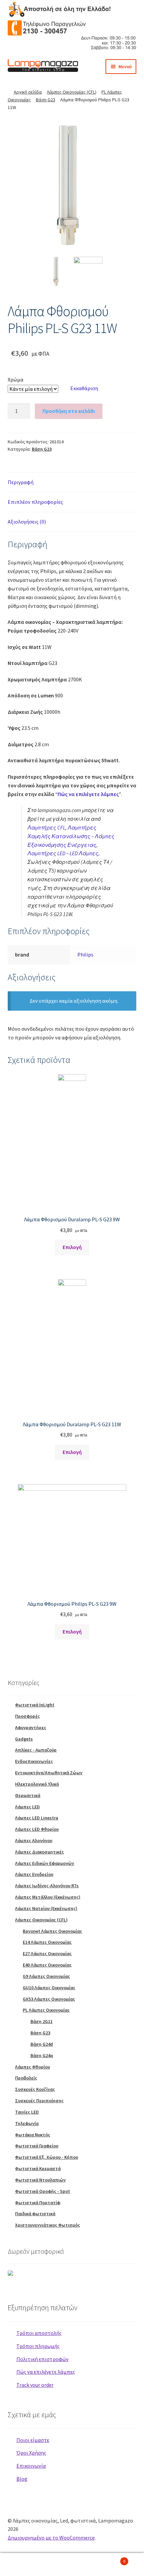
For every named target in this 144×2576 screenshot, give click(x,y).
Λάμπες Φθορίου (32, 2067)
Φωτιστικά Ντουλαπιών (40, 2180)
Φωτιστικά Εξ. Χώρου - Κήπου (47, 2157)
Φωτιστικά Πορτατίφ (38, 2203)
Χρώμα (16, 379)
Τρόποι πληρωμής (38, 2346)
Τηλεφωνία (27, 2123)
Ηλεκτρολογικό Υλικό (37, 1784)
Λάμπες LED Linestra (37, 1818)
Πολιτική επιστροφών (43, 2359)
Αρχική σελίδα (28, 92)
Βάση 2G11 (42, 2021)
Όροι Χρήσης (31, 2453)
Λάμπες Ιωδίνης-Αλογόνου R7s (47, 1886)
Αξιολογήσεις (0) (27, 522)
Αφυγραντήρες (31, 1727)
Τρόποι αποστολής (39, 2333)
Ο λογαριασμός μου (24, 2565)
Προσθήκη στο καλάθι (69, 411)
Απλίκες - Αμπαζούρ (36, 1750)
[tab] (72, 483)
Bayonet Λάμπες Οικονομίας (52, 1931)
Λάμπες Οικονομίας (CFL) (72, 92)
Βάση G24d (42, 2044)
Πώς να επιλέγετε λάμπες (88, 794)
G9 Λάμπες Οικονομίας (46, 1976)
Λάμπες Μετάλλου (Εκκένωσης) (48, 1897)
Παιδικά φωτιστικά (35, 2214)
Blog (22, 2479)
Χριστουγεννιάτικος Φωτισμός (48, 2225)
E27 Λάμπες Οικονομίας (47, 1953)
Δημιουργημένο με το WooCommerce (51, 2538)
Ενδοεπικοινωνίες (34, 1761)
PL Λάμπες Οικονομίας (46, 2010)
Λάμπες (84, 853)
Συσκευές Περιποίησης (39, 2101)
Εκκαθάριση (84, 388)
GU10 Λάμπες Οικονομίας (49, 1988)
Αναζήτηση (72, 2565)
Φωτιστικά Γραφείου (37, 2146)
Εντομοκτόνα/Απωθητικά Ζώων (49, 1773)
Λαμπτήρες (46, 827)
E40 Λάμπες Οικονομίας (47, 1965)
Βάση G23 (46, 100)
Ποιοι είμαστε (33, 2440)
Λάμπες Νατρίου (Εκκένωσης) (46, 1908)
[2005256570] (72, 185)
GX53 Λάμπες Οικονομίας (49, 1999)
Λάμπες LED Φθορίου (37, 1829)
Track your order (35, 2385)
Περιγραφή (21, 482)
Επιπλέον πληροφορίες (35, 502)
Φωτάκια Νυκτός (33, 2135)
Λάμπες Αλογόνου (34, 1840)
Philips (85, 955)
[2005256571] (88, 271)
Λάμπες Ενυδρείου (34, 1874)
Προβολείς (26, 2078)
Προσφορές (27, 1716)
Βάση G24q (42, 2055)
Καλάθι (111, 2559)
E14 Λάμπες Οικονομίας (47, 1942)
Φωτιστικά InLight (35, 1705)
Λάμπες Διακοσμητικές (40, 1852)
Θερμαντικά (28, 1795)
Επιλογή (72, 1247)
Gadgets (24, 1739)
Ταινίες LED (27, 2112)
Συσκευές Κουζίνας (35, 2089)
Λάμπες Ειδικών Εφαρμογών (45, 1863)
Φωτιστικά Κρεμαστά (38, 2168)
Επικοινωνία (31, 2466)
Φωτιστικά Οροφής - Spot (43, 2191)
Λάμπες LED (27, 1807)
